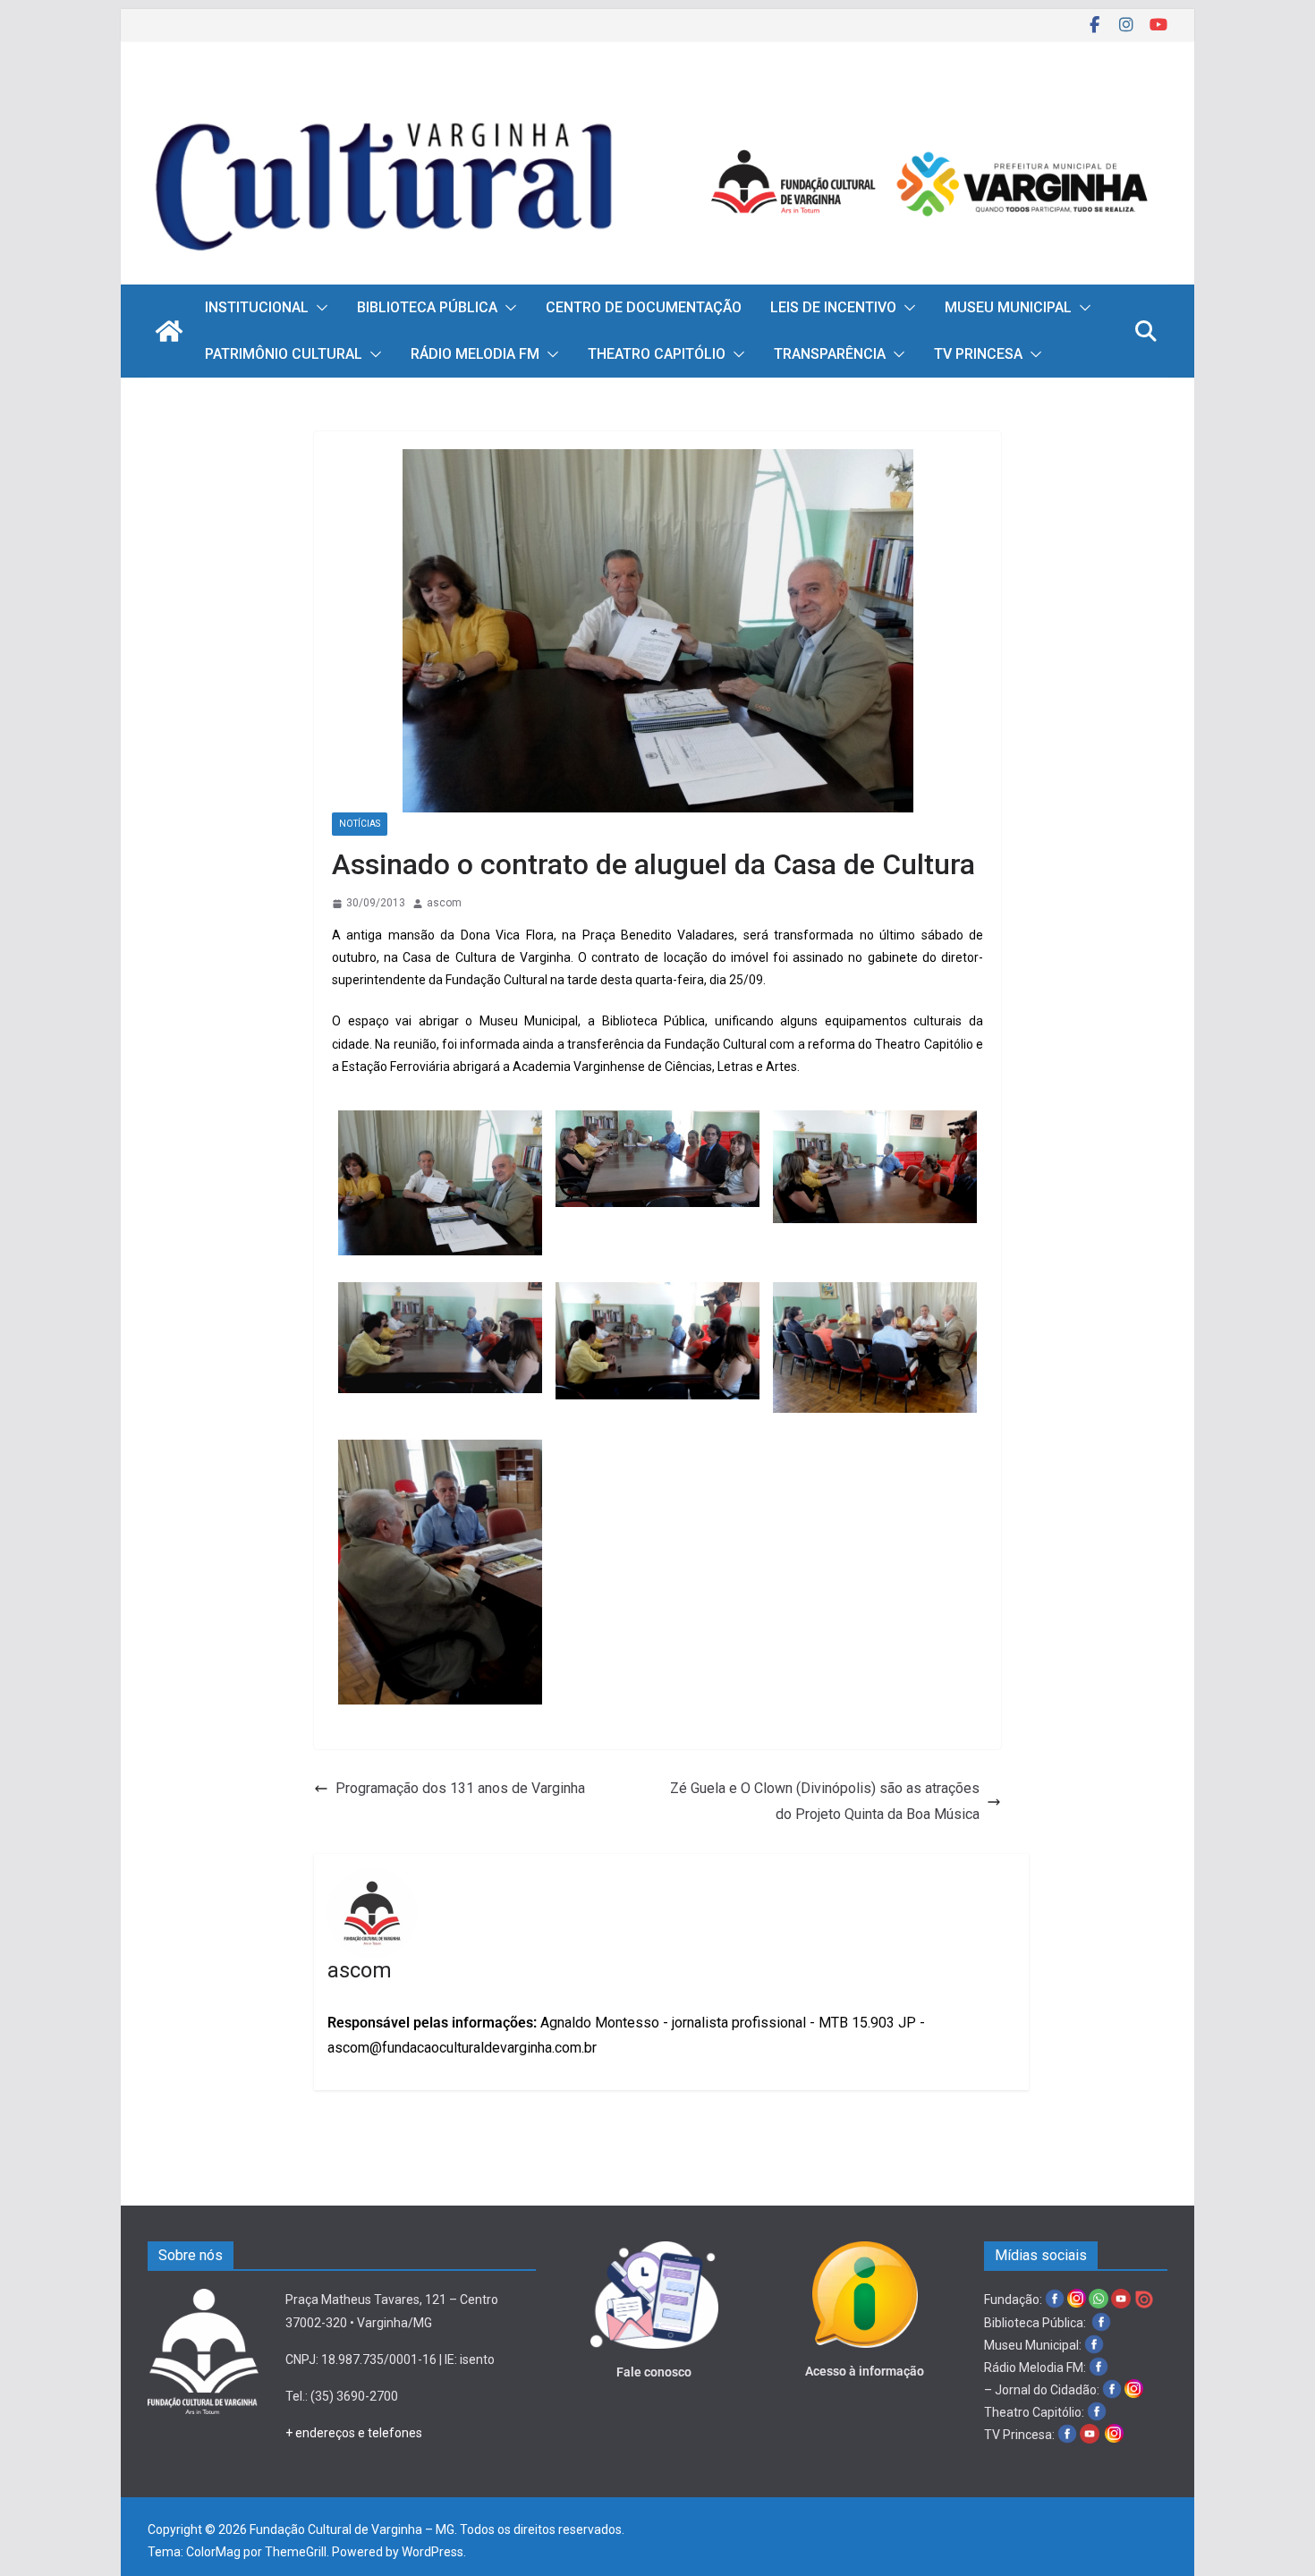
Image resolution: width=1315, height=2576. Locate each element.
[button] (318, 308)
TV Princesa (978, 354)
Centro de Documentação (644, 307)
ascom (444, 903)
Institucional (257, 307)
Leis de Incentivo (833, 307)
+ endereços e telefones (354, 2433)
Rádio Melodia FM (475, 354)
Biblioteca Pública (427, 307)
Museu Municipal (1008, 307)
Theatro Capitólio (657, 354)
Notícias (360, 824)
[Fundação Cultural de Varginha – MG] (657, 96)
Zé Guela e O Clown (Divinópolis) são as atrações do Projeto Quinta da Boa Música (825, 1801)
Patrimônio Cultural (284, 354)
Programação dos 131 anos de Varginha (460, 1788)
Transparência (830, 354)
